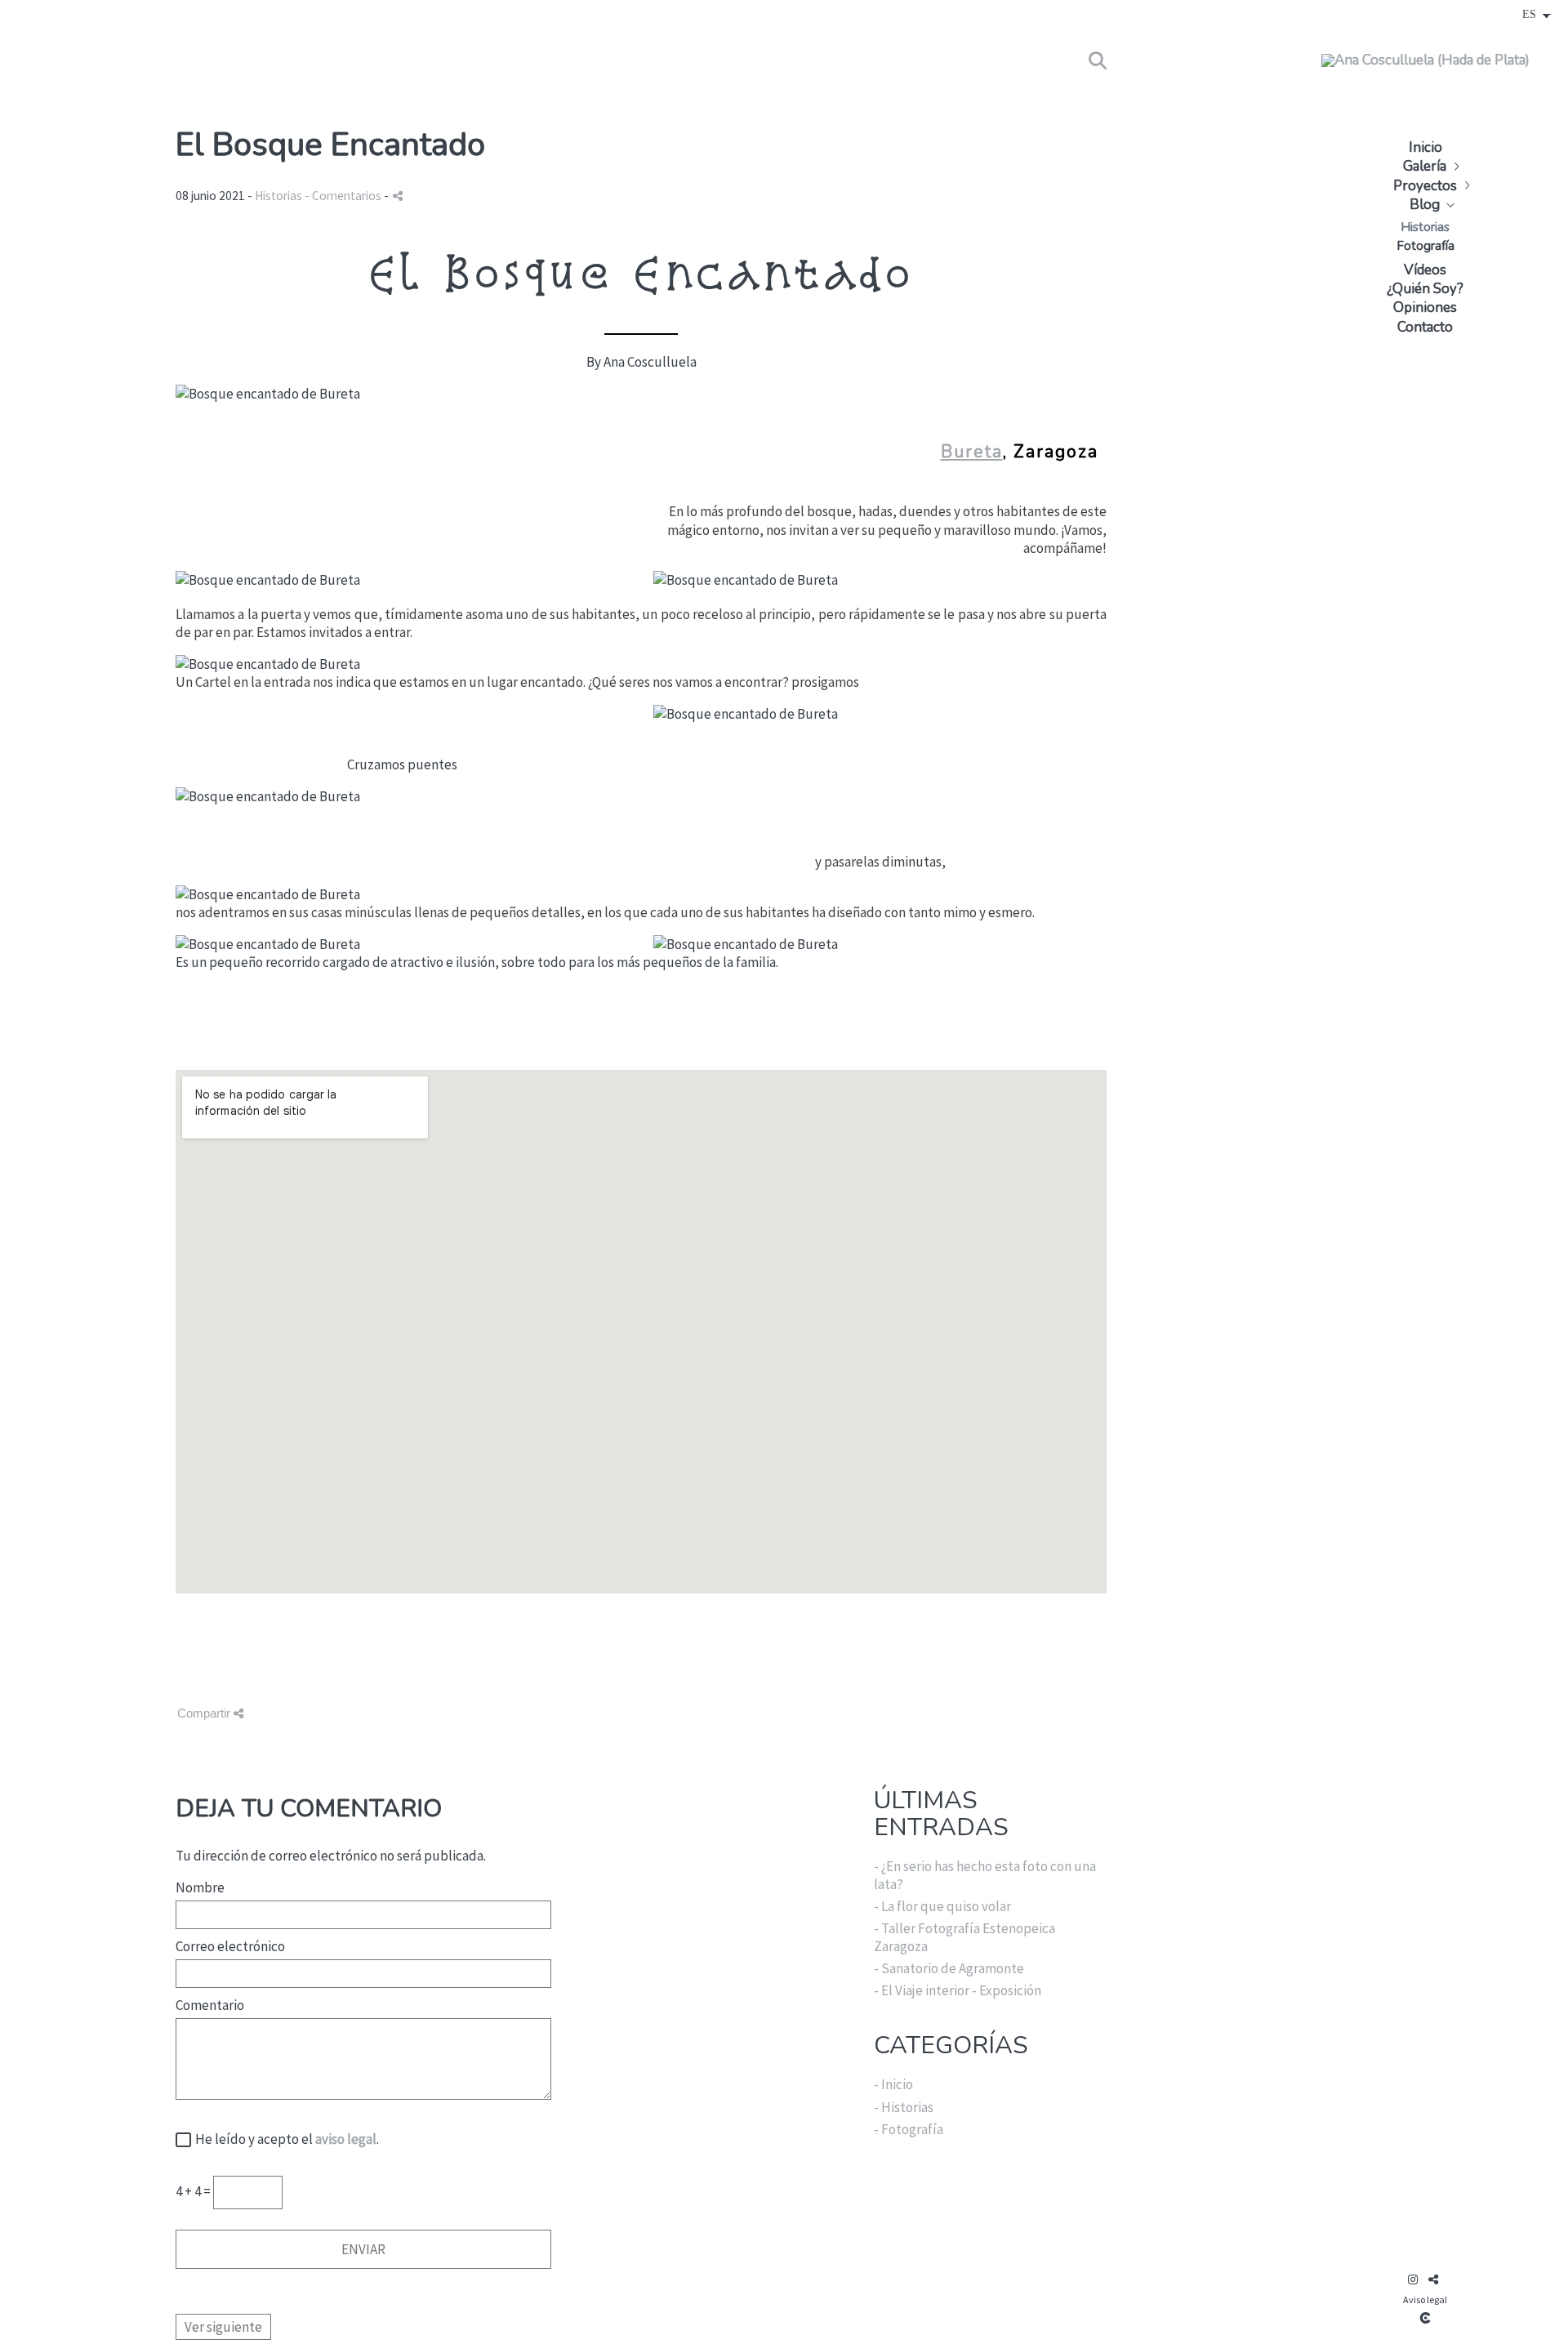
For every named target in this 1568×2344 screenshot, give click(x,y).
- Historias (904, 2107)
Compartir (205, 1713)
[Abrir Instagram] (1413, 2279)
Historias (1425, 227)
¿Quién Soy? (1425, 289)
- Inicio (893, 2084)
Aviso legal (1425, 2299)
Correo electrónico (230, 1946)
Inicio (1425, 147)
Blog (1425, 205)
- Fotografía (909, 2129)
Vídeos (1425, 270)
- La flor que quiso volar (942, 1906)
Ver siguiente (223, 2327)
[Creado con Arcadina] (1425, 2318)
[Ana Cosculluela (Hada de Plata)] (1425, 67)
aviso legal (346, 2139)
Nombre (200, 1887)
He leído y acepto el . (285, 2139)
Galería (1425, 166)
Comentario (210, 2005)
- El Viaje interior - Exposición (958, 1990)
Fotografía (1425, 246)
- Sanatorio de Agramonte (949, 1968)
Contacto (1425, 327)
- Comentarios (344, 196)
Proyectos (1425, 186)
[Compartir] (398, 196)
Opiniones (1425, 307)
